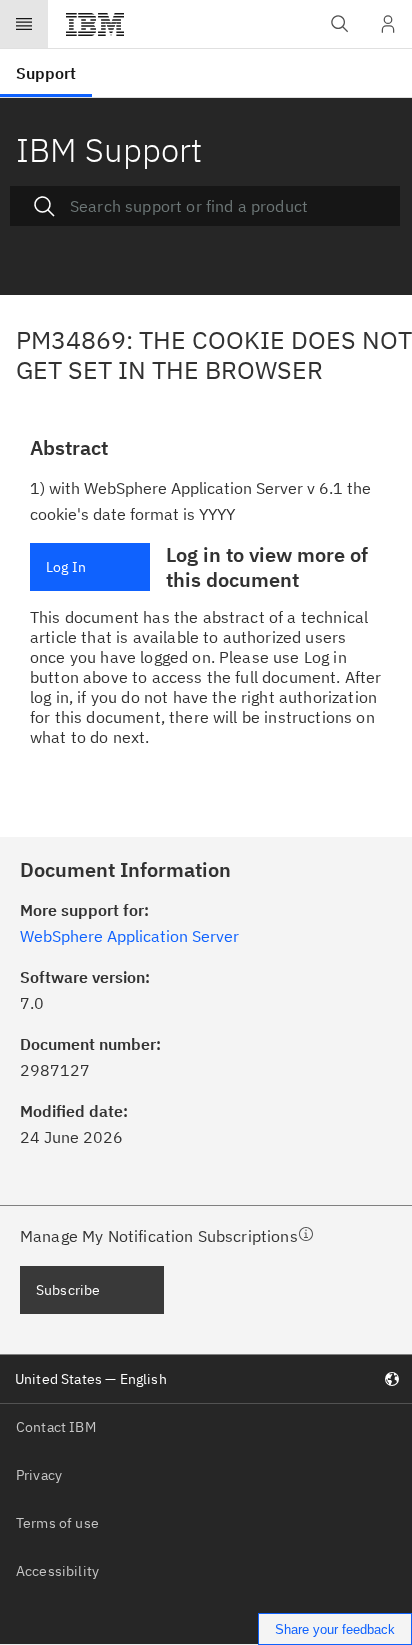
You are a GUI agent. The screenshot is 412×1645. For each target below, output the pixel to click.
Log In (66, 567)
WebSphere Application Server (129, 936)
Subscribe (68, 1290)
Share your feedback (335, 1629)
